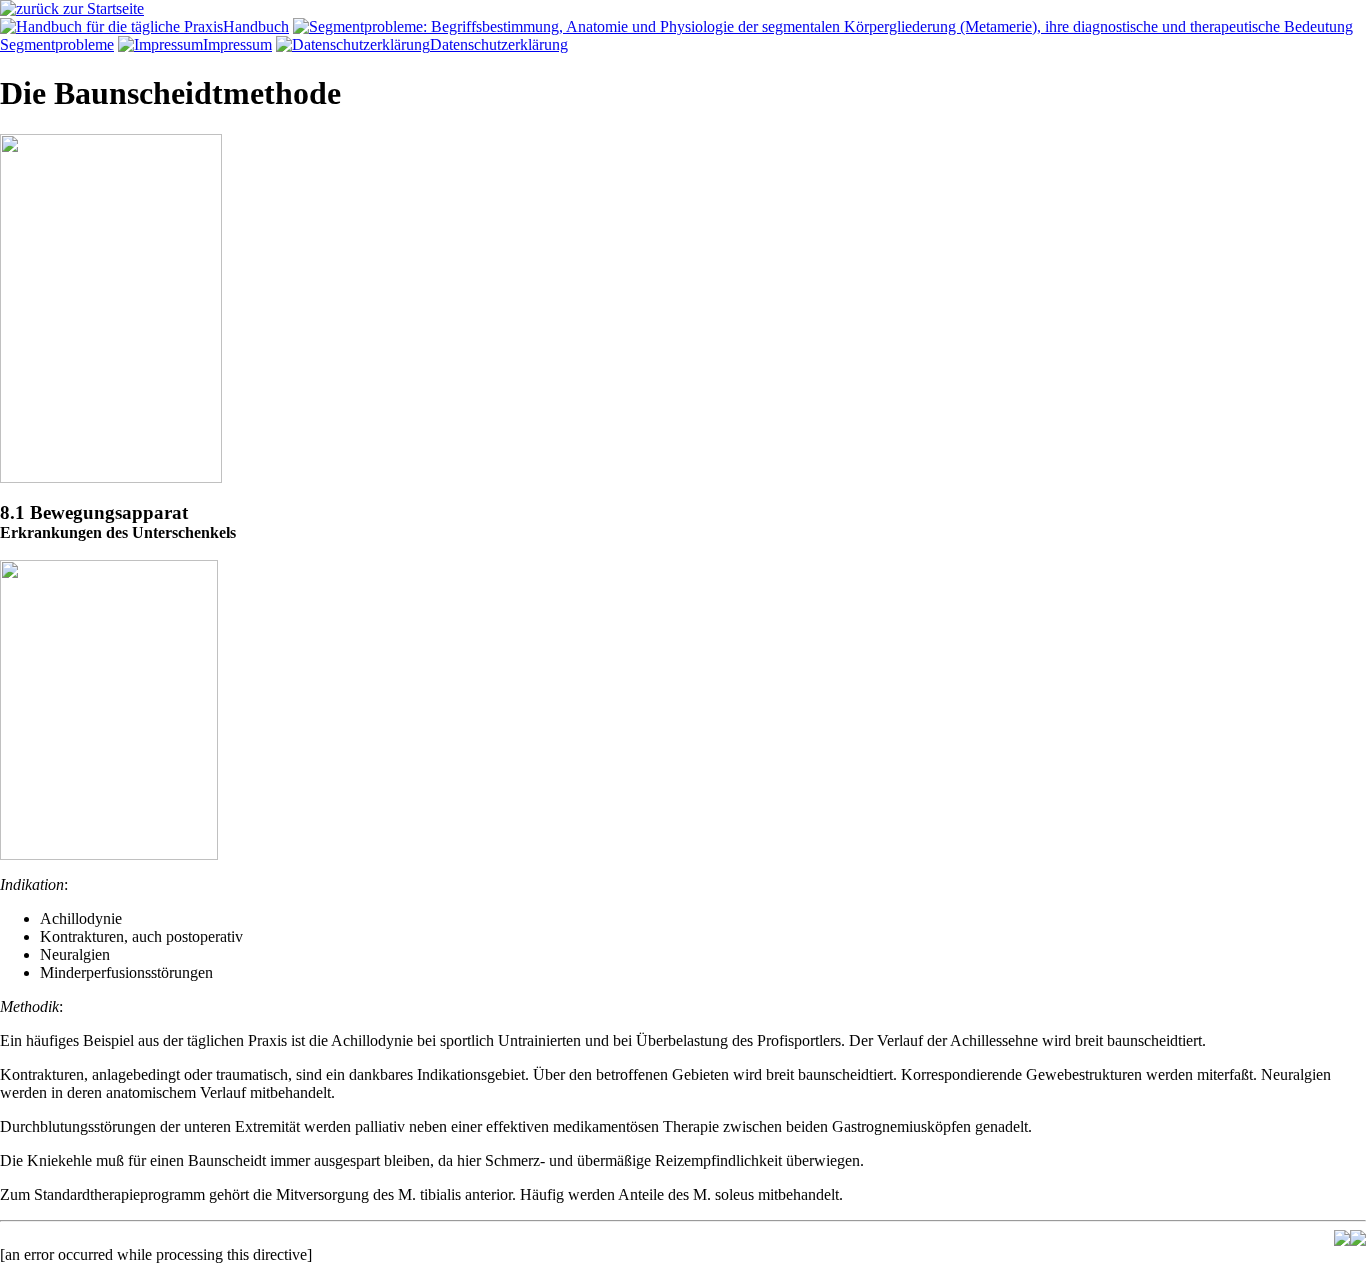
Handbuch (256, 26)
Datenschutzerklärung (499, 44)
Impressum (237, 44)
